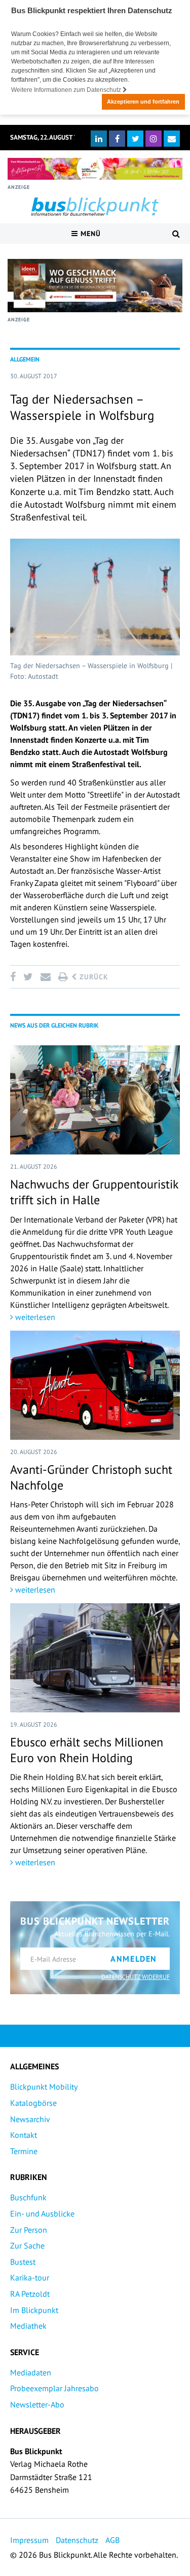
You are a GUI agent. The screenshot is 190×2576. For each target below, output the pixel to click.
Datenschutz (77, 2540)
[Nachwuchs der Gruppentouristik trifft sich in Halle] (95, 1100)
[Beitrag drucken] (63, 977)
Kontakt (24, 2135)
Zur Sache (27, 2245)
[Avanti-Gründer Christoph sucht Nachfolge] (95, 1385)
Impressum (29, 2540)
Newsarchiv (30, 2119)
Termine (24, 2151)
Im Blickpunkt (34, 2310)
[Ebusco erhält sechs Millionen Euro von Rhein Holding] (95, 1658)
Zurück (93, 977)
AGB (112, 2540)
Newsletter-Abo (37, 2404)
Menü (89, 234)
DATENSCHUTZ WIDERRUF (136, 1977)
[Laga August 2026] (95, 169)
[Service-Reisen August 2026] (95, 286)
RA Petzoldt (30, 2294)
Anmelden (134, 1959)
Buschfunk (28, 2197)
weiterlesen (34, 1317)
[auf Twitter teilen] (28, 977)
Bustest (23, 2262)
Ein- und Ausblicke (42, 2214)
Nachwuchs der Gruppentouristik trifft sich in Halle (94, 1192)
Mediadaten (31, 2372)
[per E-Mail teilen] (45, 977)
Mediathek (28, 2326)
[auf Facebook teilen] (15, 977)
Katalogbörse (33, 2103)
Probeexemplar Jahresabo (54, 2388)
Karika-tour (30, 2277)
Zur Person (29, 2230)
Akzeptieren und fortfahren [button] (143, 102)
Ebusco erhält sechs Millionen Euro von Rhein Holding (87, 1750)
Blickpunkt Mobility (44, 2087)
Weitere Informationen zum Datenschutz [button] (67, 90)
